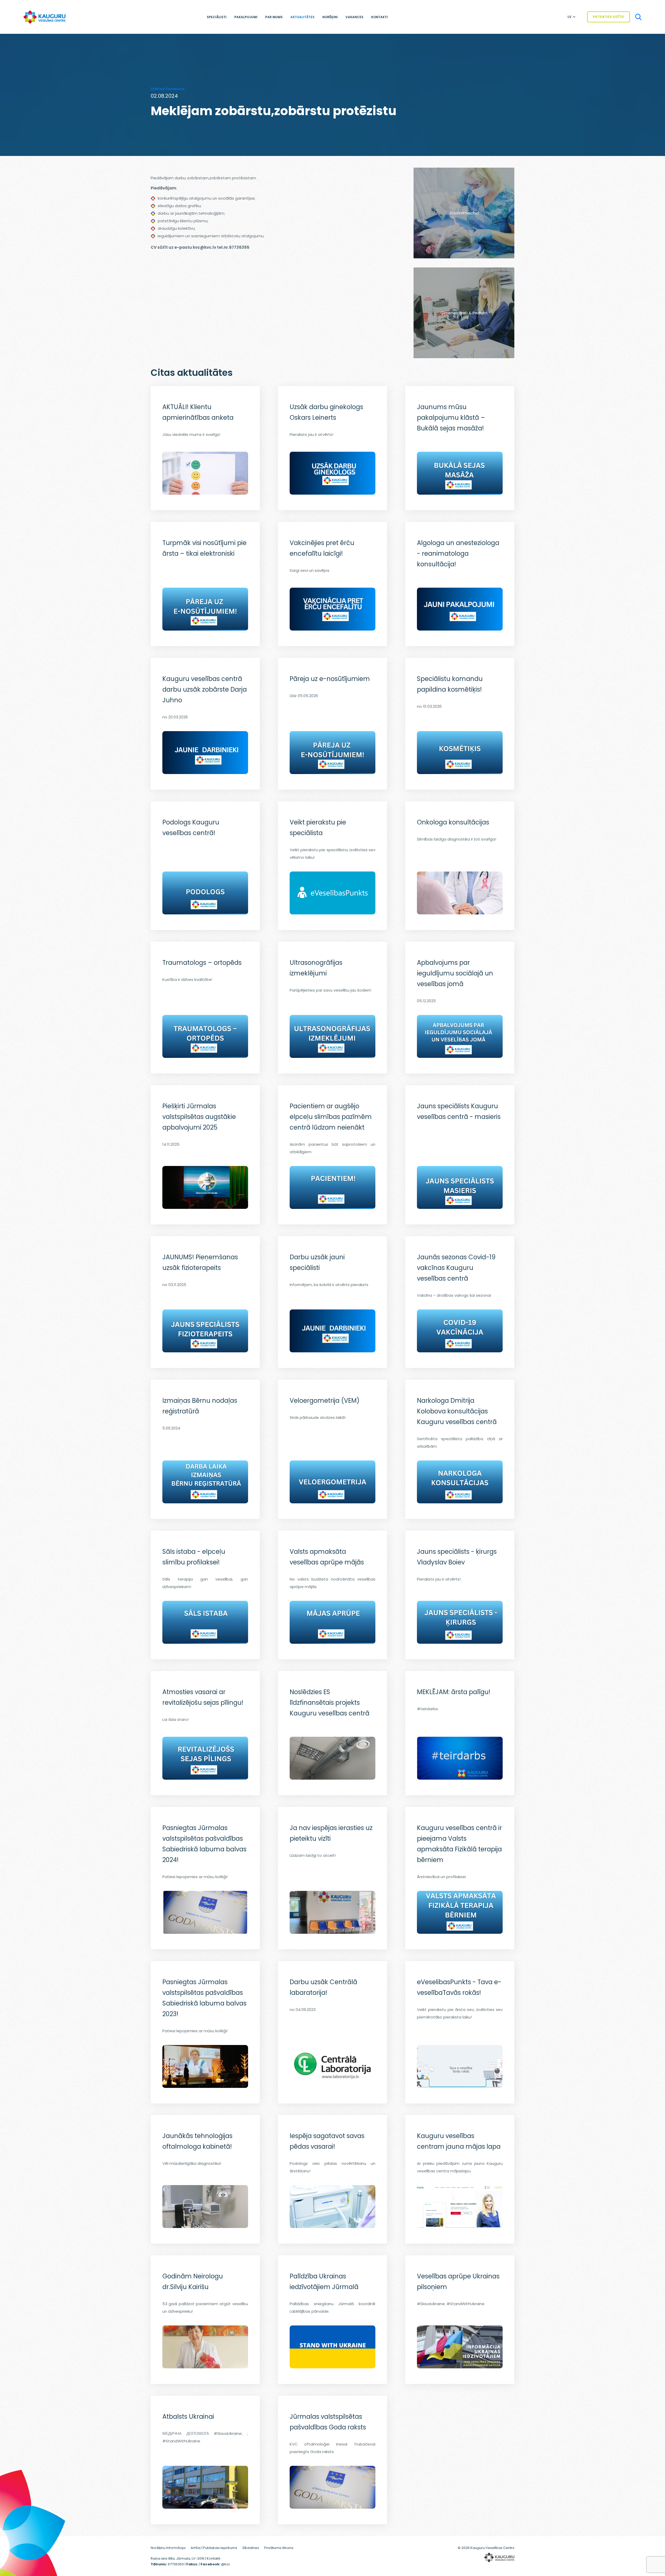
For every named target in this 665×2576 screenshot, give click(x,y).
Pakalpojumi (246, 17)
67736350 (176, 2564)
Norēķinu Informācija (168, 2548)
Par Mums (274, 17)
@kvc (226, 2564)
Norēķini (330, 17)
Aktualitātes (302, 17)
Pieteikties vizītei (609, 17)
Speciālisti (217, 17)
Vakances (354, 17)
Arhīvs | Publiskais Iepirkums (214, 2548)
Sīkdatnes (251, 2548)
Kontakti (380, 17)
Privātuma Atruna (279, 2548)
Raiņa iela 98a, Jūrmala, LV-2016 (178, 2558)
